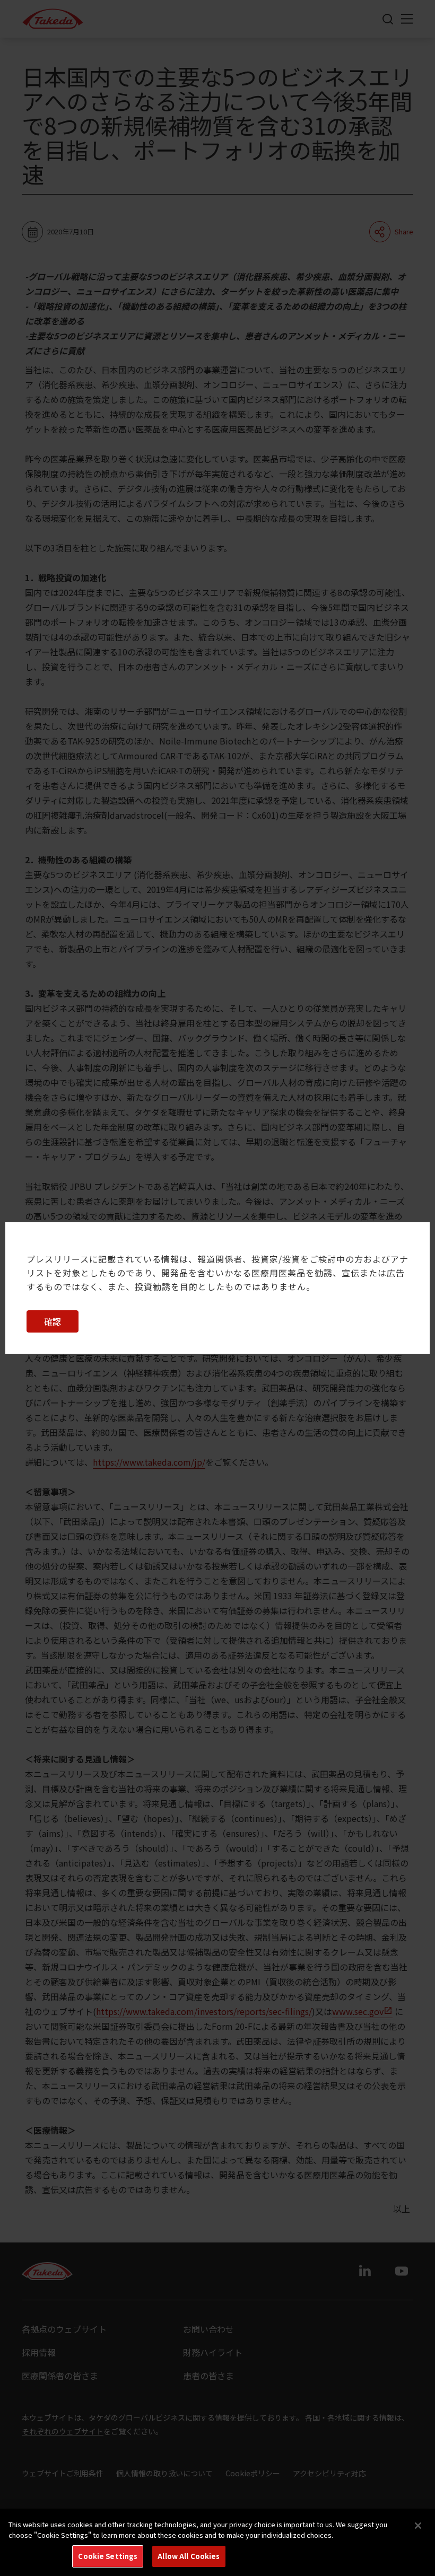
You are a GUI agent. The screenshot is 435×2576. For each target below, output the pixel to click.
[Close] (418, 2526)
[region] (217, 2542)
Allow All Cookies (189, 2556)
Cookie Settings (108, 2556)
